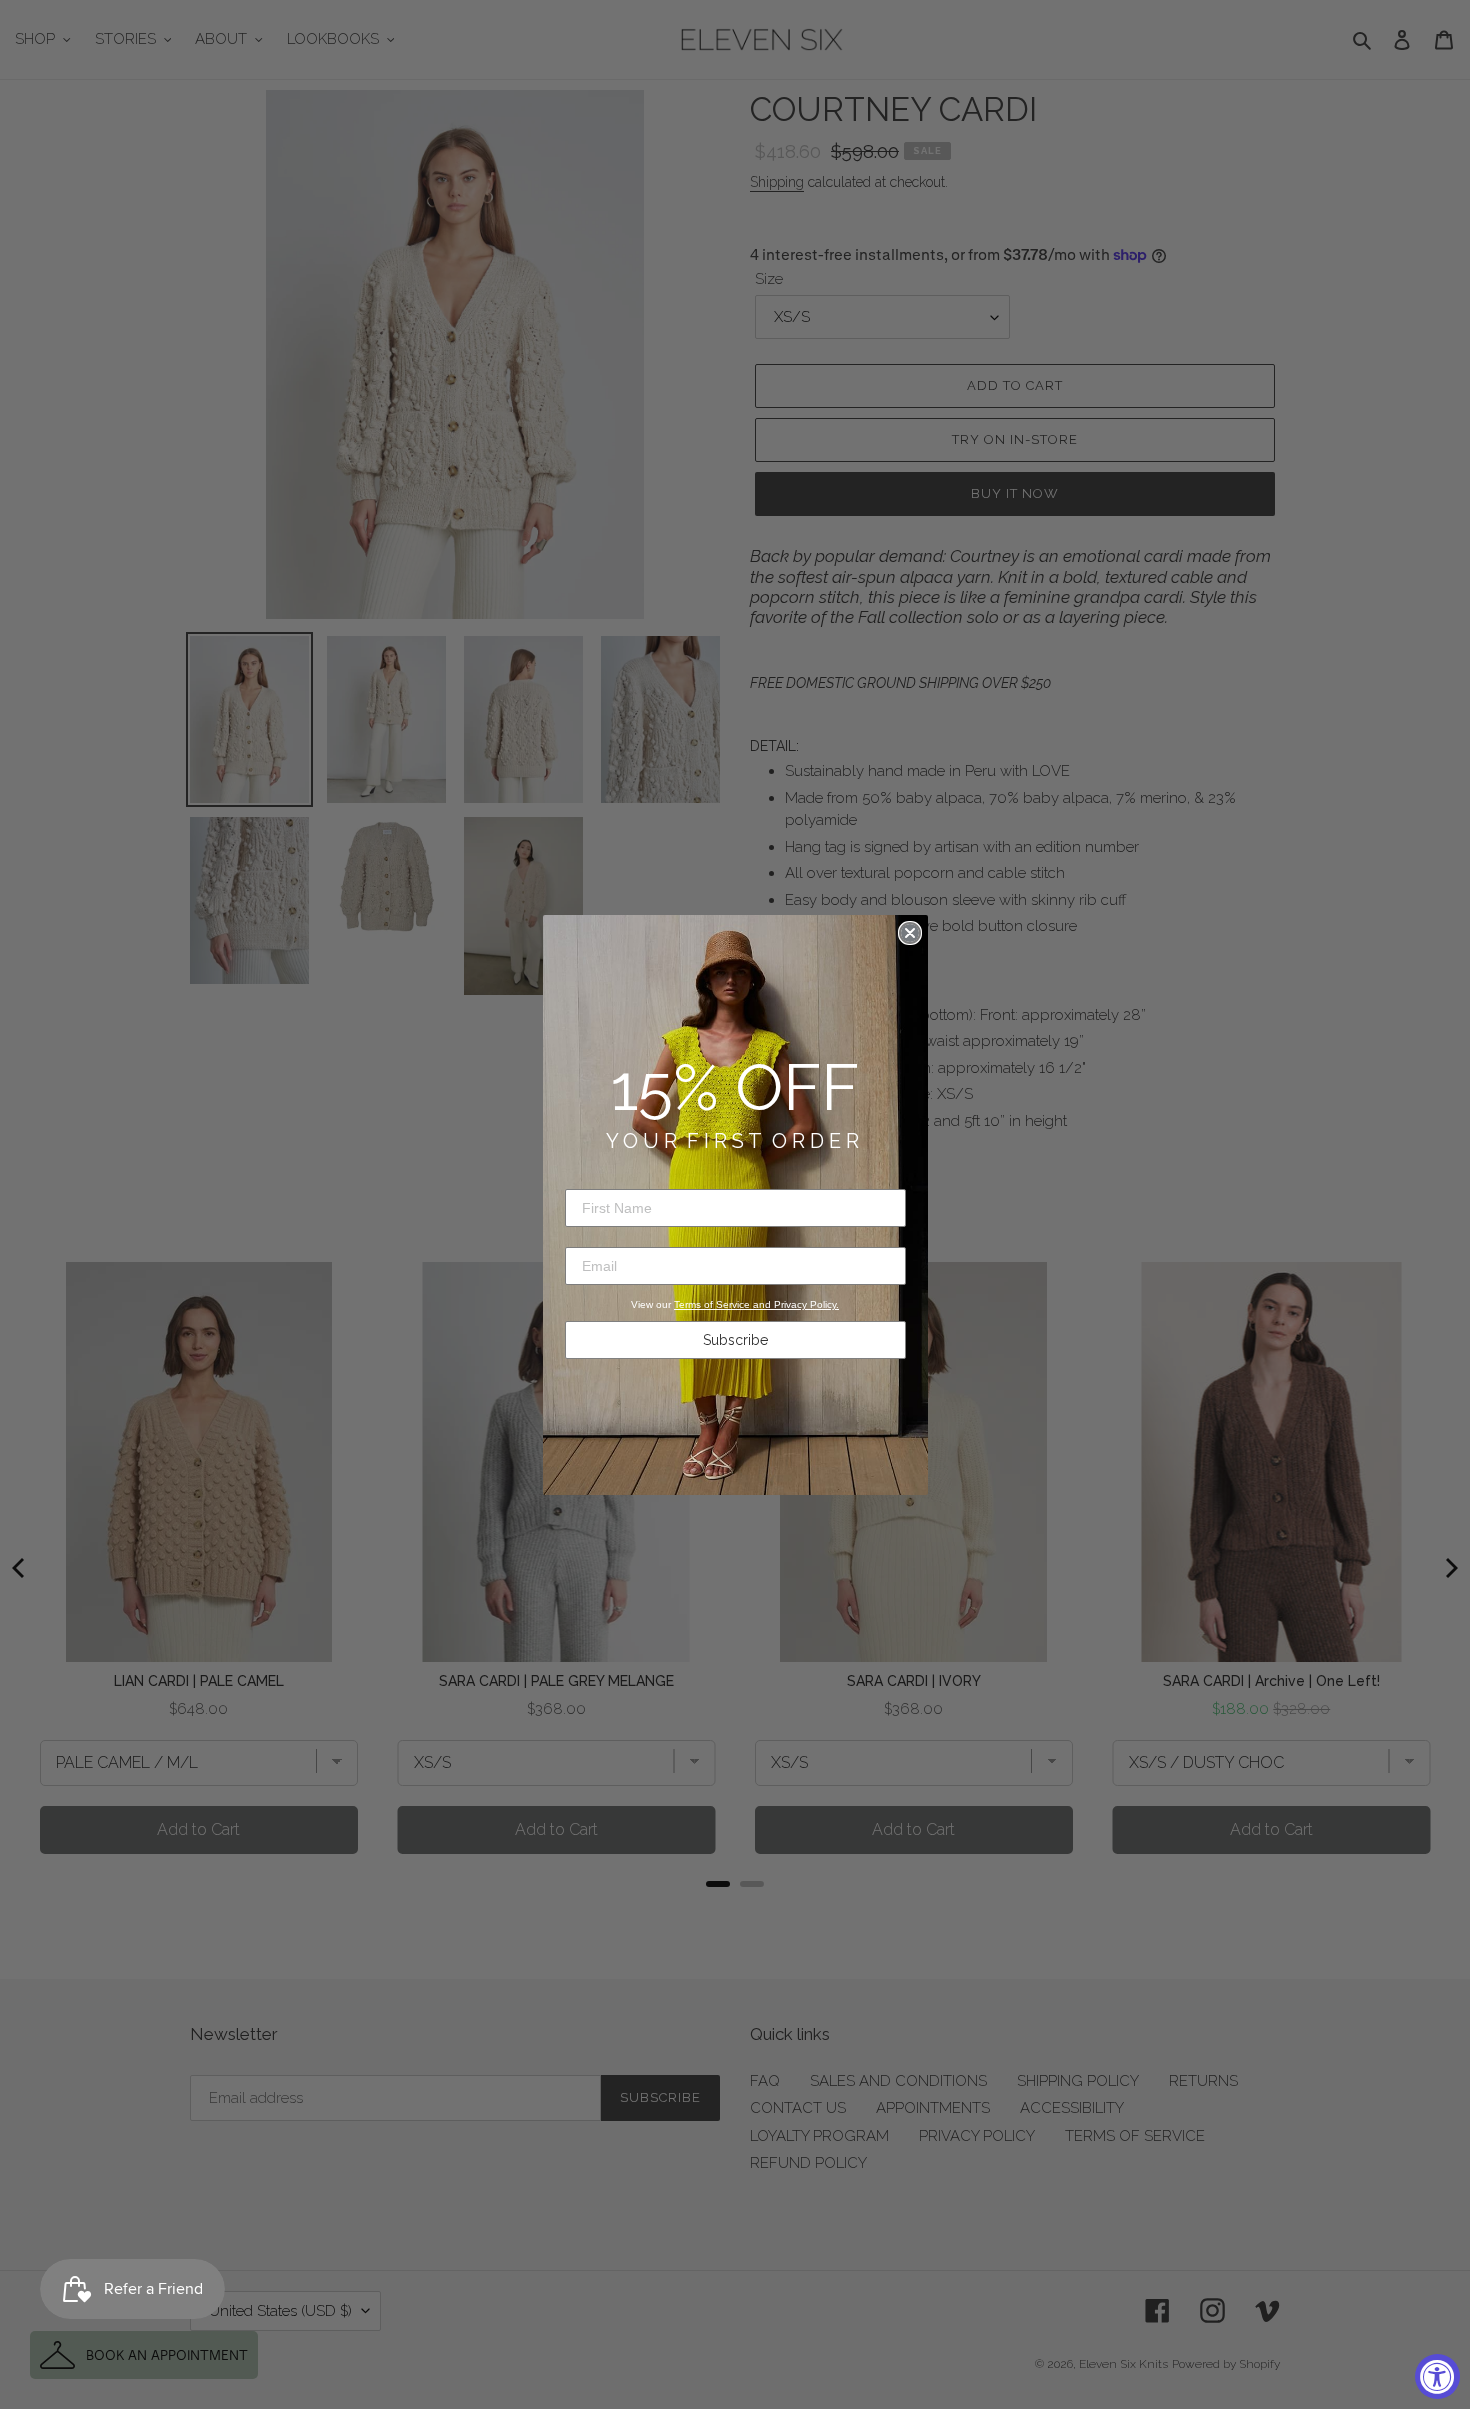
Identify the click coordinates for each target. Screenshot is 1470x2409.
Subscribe (735, 1340)
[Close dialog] (910, 933)
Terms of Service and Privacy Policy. (756, 1304)
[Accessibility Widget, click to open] (1437, 2376)
